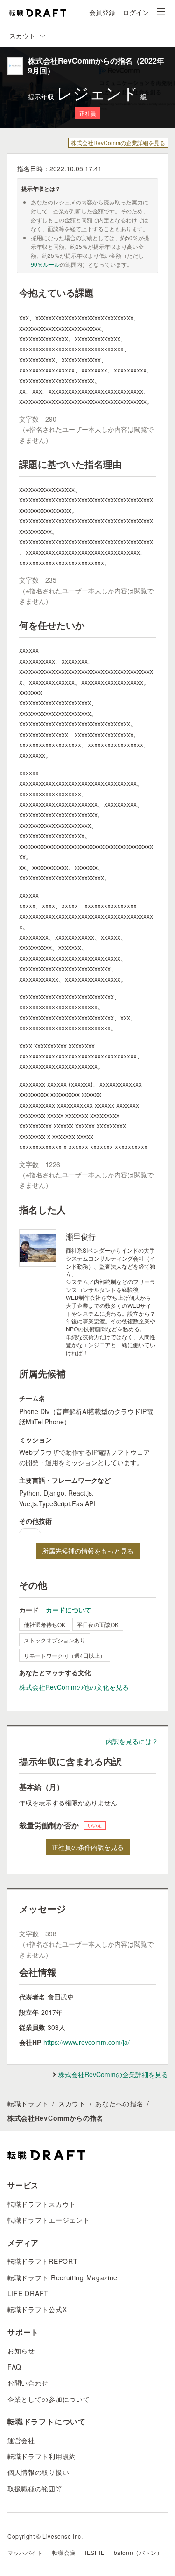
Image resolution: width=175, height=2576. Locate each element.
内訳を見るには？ (132, 1741)
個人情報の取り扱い (38, 2472)
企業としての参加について (49, 2399)
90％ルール (45, 264)
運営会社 (21, 2440)
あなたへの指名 (119, 2103)
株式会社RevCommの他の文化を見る (74, 1687)
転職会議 (64, 2552)
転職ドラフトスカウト (42, 2204)
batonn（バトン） (138, 2552)
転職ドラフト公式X (37, 2309)
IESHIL (95, 2552)
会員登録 (102, 12)
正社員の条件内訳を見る (88, 1847)
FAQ (14, 2367)
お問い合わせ (28, 2383)
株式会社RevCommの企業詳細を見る (118, 142)
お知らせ (21, 2350)
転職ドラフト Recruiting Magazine (63, 2277)
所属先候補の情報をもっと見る (88, 1551)
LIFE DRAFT (28, 2293)
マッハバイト (25, 2552)
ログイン (136, 12)
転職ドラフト (28, 2103)
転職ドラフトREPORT (42, 2261)
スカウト (72, 2103)
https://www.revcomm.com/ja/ (87, 2042)
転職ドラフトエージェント (49, 2220)
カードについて (69, 1610)
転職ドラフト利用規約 (42, 2456)
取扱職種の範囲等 (35, 2488)
